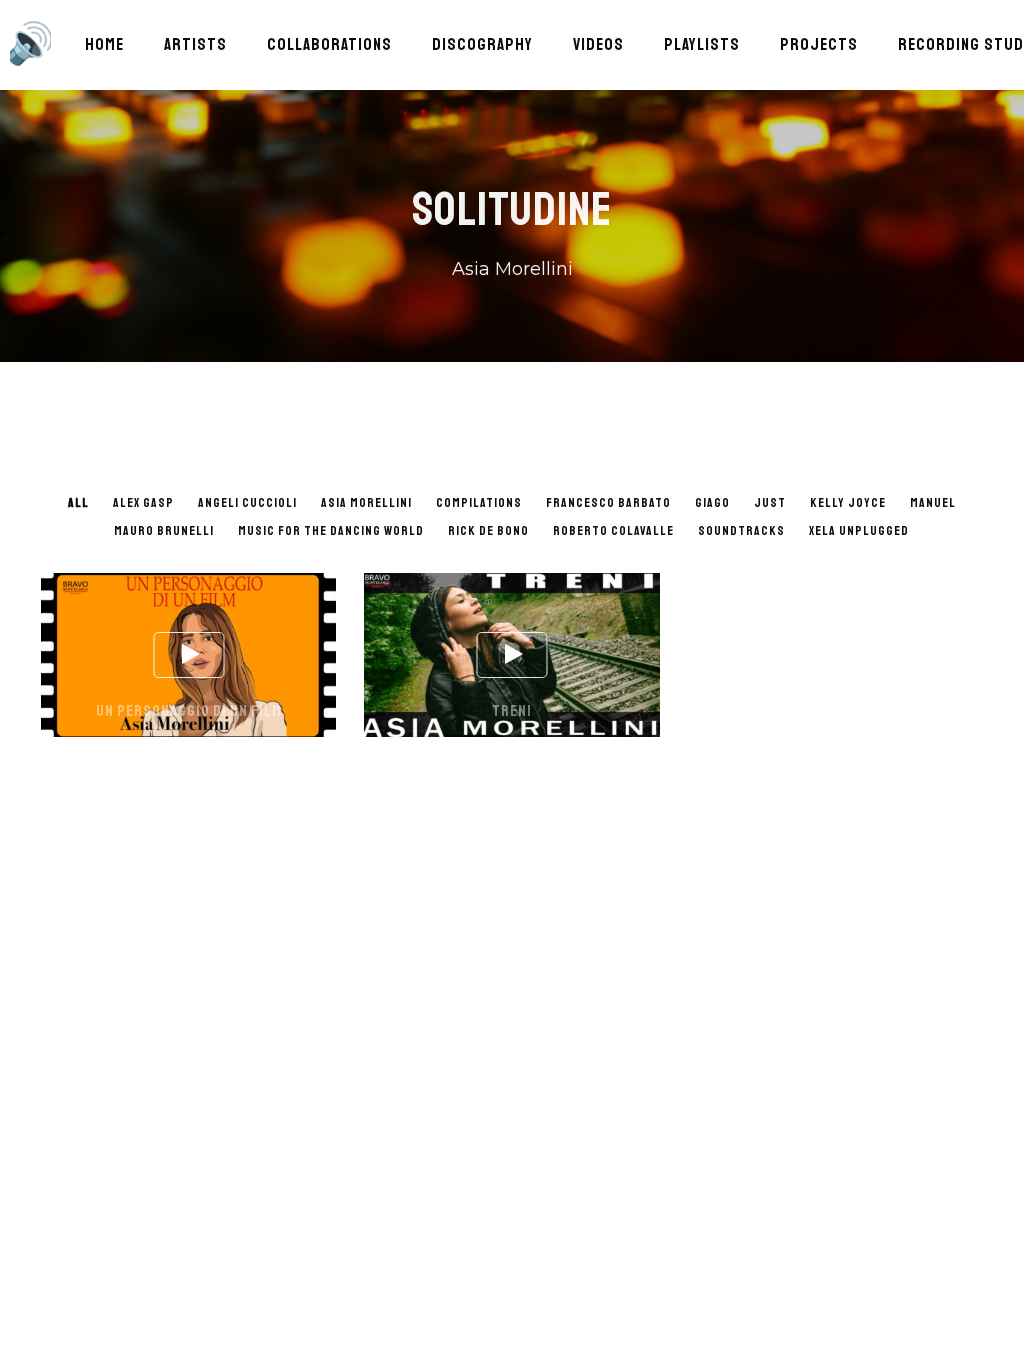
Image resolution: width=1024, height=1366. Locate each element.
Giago (712, 503)
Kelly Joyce (848, 503)
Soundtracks (741, 531)
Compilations (479, 503)
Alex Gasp (143, 503)
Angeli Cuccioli (247, 503)
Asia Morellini (366, 503)
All (78, 503)
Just (770, 503)
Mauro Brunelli (164, 531)
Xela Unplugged (859, 531)
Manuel (933, 503)
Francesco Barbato (608, 503)
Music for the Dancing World (331, 531)
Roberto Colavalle (613, 531)
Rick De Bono (488, 531)
